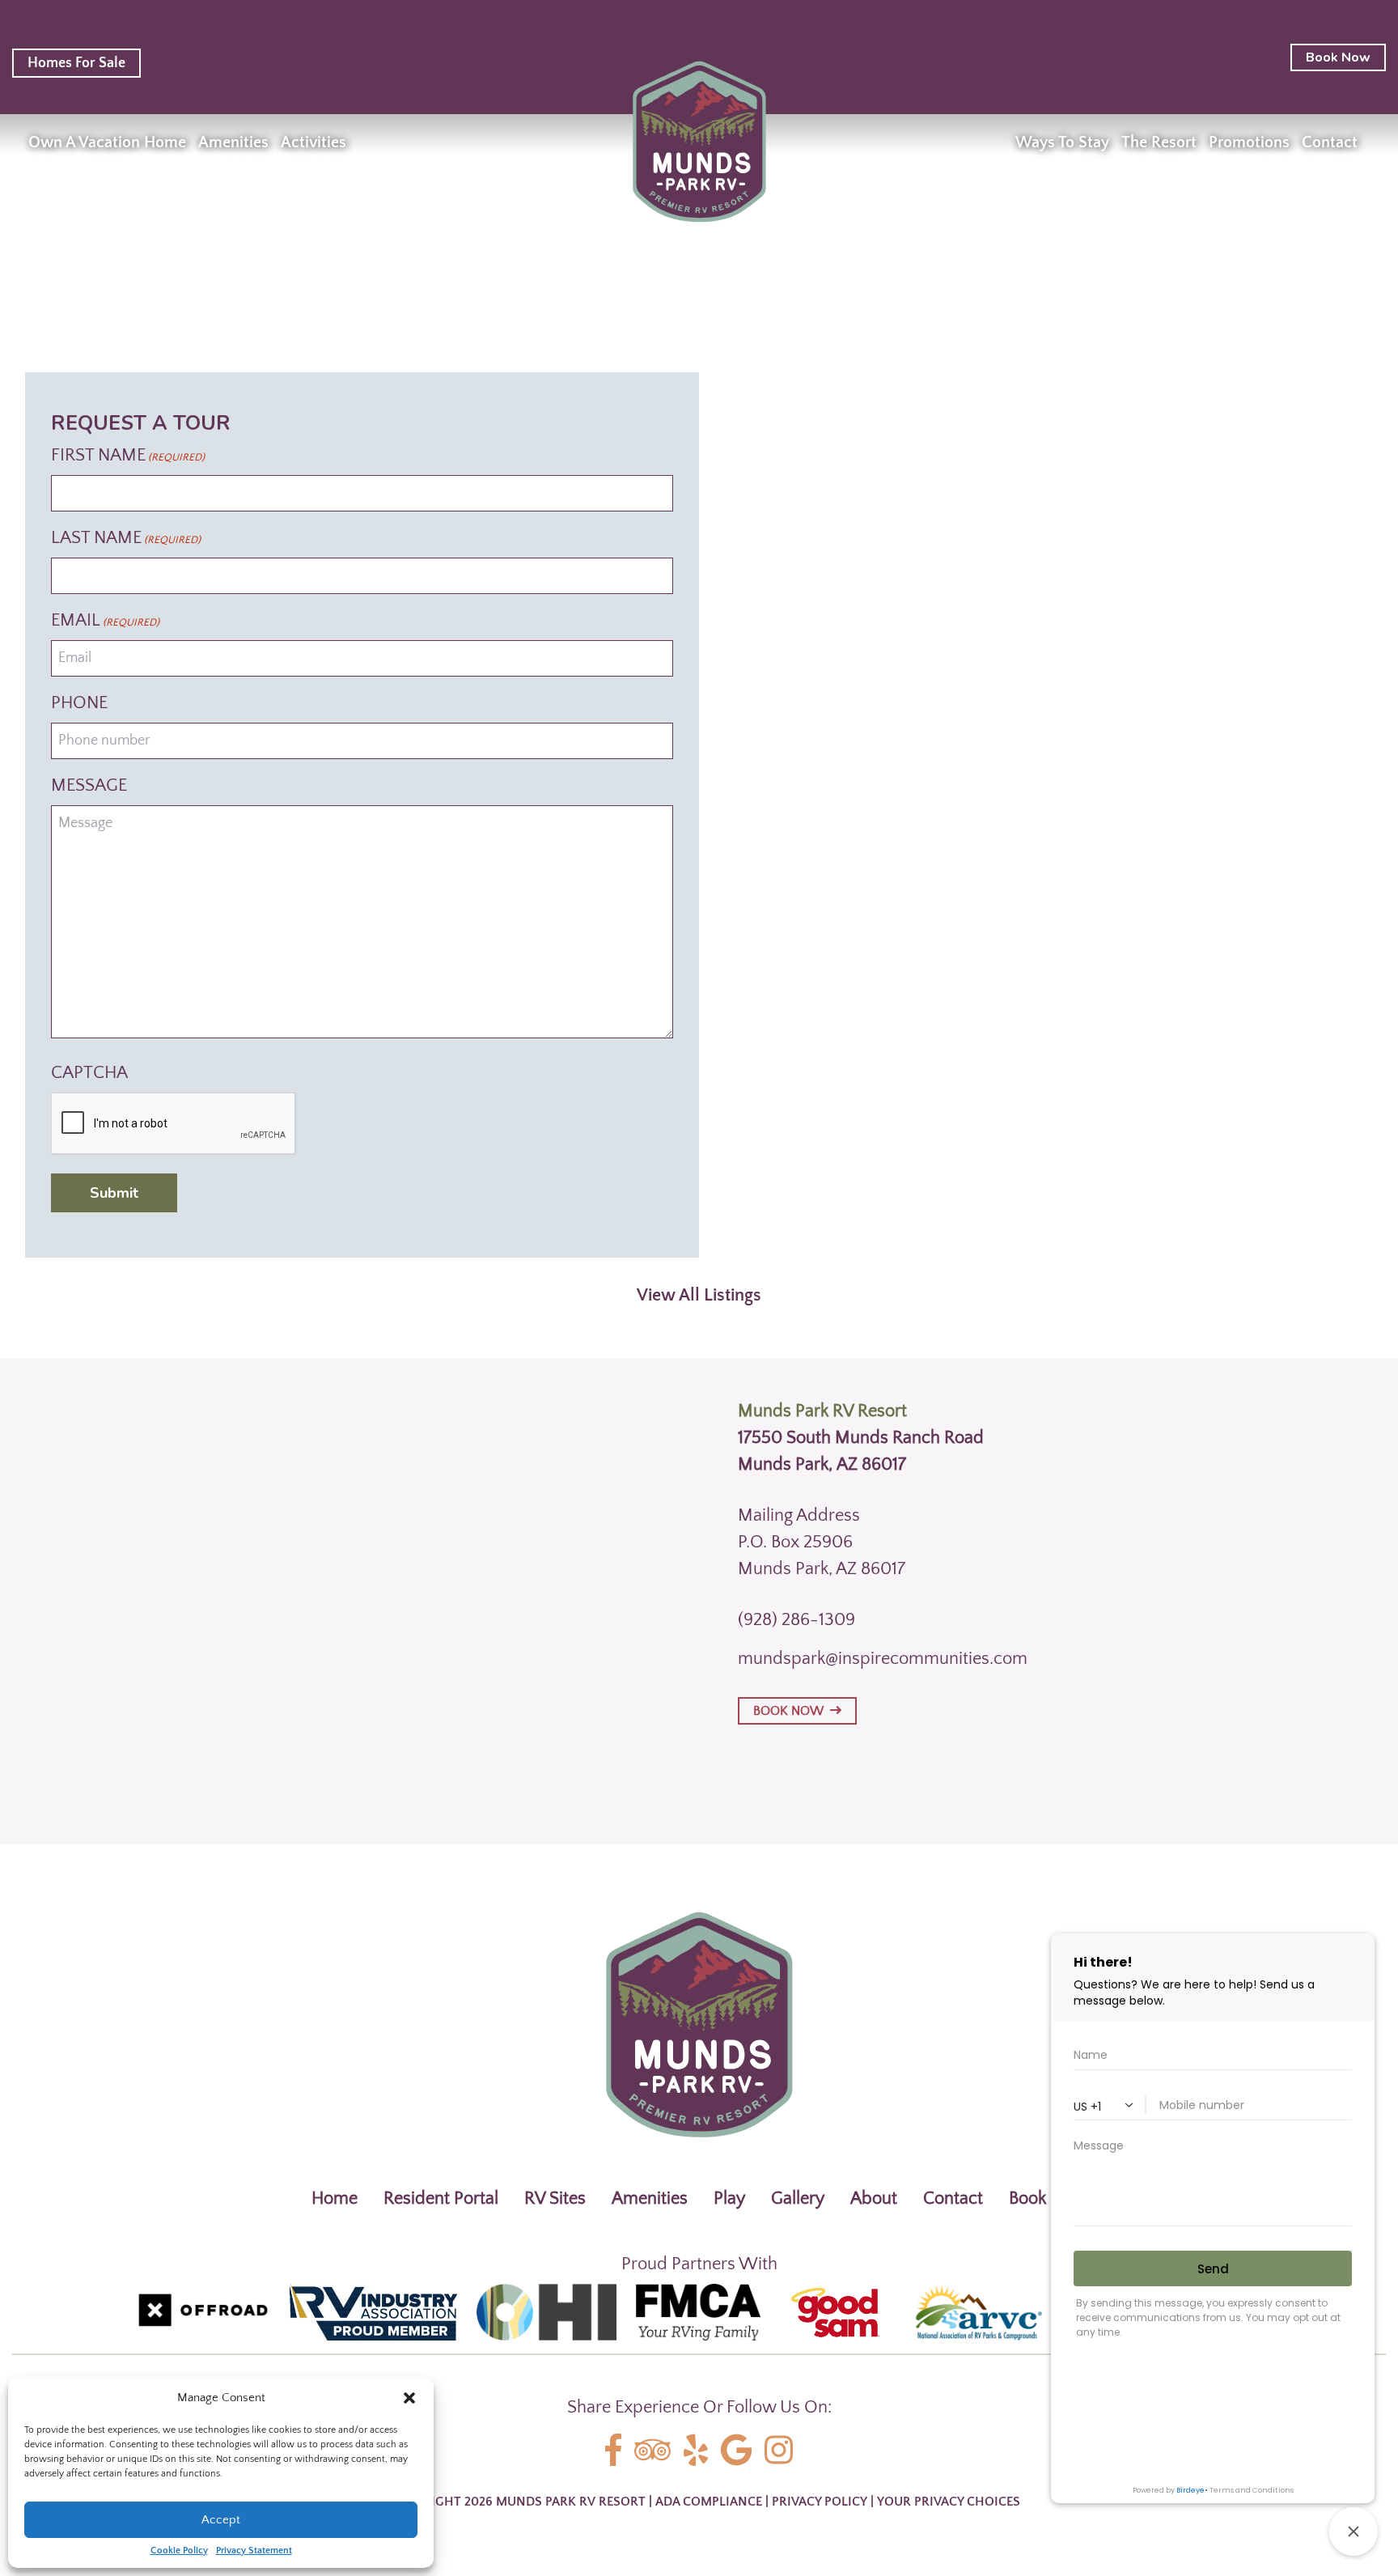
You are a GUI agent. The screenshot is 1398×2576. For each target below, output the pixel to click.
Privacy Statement (254, 2551)
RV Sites (555, 2198)
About (874, 2198)
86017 (884, 1464)
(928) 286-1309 (796, 1620)
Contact (953, 2198)
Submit (114, 1193)
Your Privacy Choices (949, 2502)
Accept (221, 2520)
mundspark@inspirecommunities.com (883, 1659)
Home (335, 2198)
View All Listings (699, 1295)
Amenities (650, 2198)
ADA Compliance (709, 2502)
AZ (847, 1464)
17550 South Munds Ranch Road (861, 1438)
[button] (409, 2398)
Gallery (798, 2198)
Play (729, 2198)
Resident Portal (441, 2198)
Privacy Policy (820, 2502)
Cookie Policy (179, 2551)
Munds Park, (785, 1464)
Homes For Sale (76, 63)
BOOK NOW (792, 1711)
